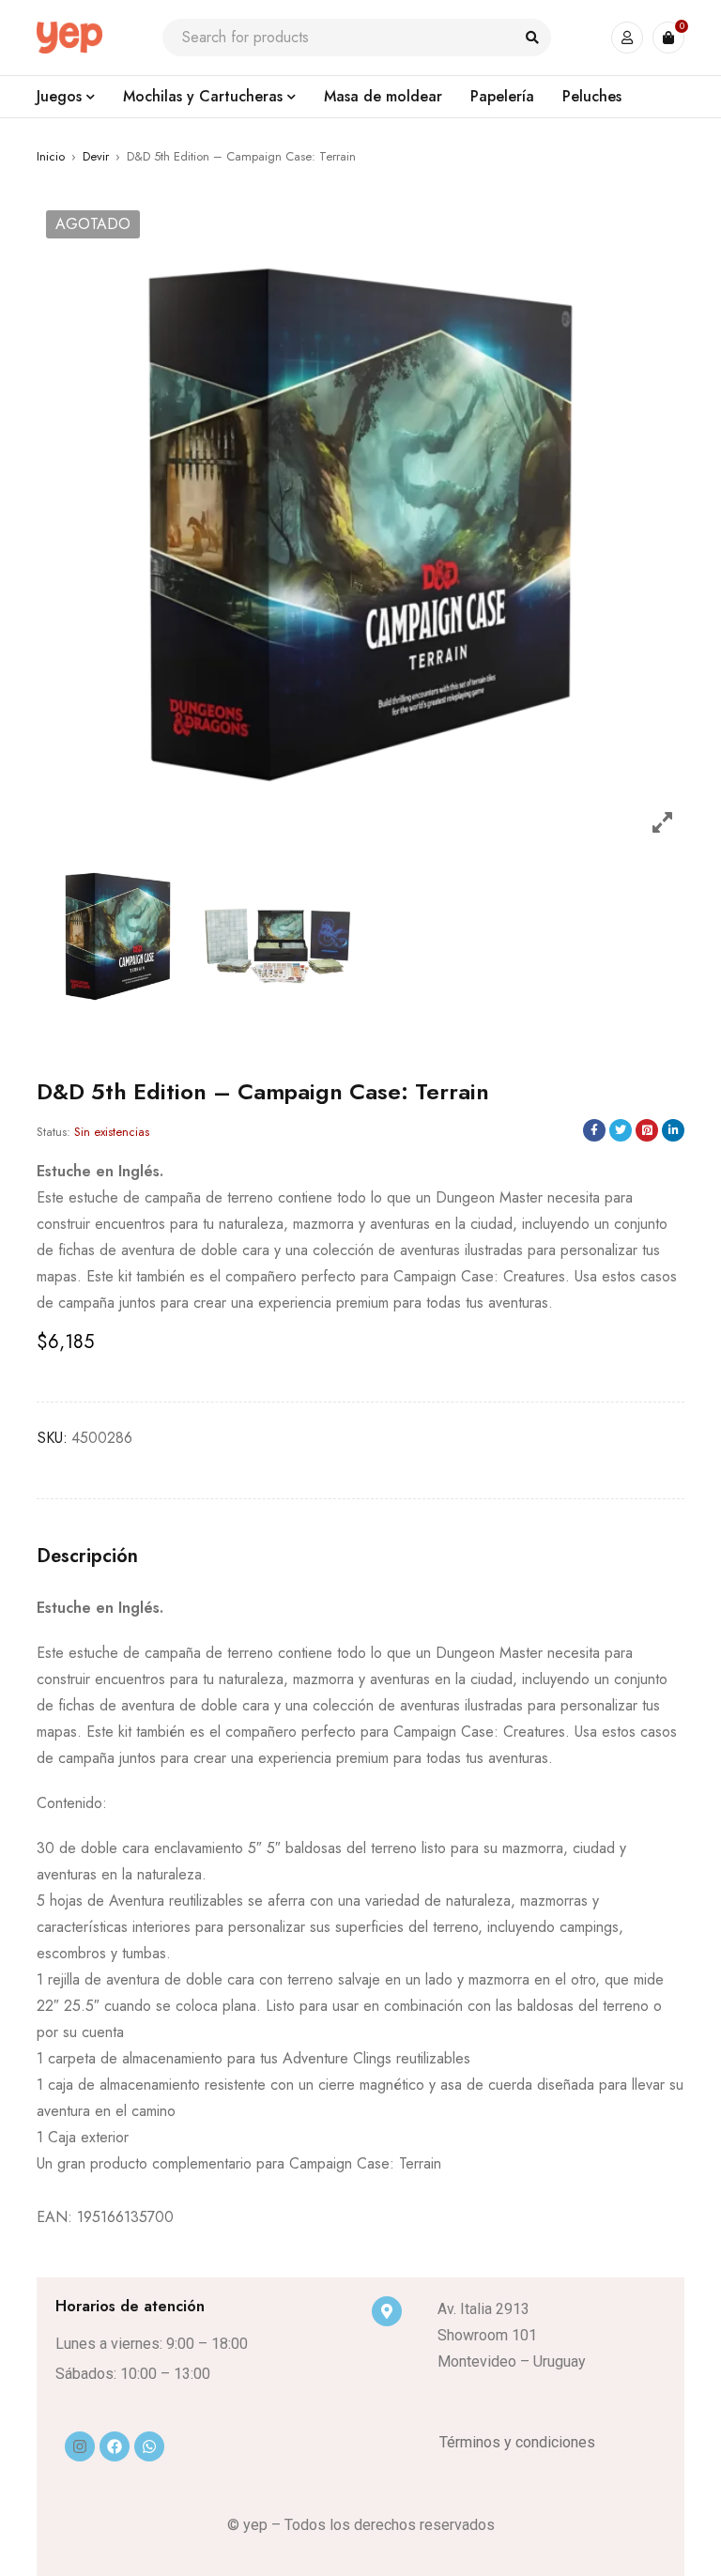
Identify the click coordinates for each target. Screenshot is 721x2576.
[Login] (627, 38)
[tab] (87, 1556)
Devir (96, 156)
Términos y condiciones (517, 2442)
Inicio (51, 156)
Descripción (87, 1556)
